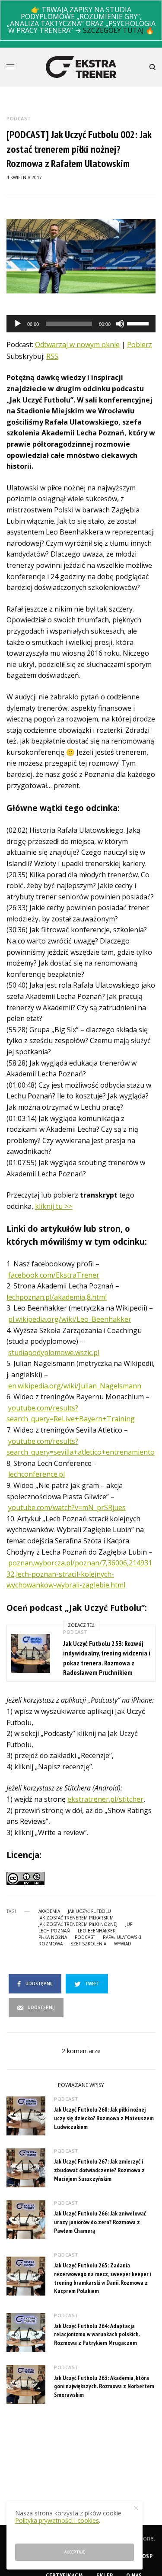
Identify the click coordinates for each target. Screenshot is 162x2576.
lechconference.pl (37, 1474)
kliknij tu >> (54, 1206)
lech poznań (54, 1931)
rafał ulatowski (122, 1937)
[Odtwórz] (18, 324)
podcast (85, 1937)
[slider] (139, 323)
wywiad (123, 1944)
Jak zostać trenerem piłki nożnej (78, 1924)
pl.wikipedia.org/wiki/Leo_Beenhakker (70, 1319)
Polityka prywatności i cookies (57, 2520)
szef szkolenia (88, 1944)
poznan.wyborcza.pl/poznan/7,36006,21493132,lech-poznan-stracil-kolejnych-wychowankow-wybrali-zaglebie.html (79, 1574)
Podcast (19, 118)
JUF (129, 1924)
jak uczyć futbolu (89, 1911)
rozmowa (51, 1944)
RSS (52, 356)
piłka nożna (53, 1937)
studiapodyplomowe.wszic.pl (54, 1352)
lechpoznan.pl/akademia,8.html (57, 1297)
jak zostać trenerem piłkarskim (76, 1918)
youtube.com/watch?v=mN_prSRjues (67, 1507)
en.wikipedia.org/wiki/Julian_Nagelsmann (75, 1386)
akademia (49, 1911)
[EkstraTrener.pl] (81, 67)
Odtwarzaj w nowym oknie (77, 345)
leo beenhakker (97, 1931)
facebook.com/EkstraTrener (54, 1275)
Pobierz (140, 345)
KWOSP (143, 2556)
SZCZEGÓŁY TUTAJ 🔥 (119, 30)
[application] (81, 324)
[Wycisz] (120, 324)
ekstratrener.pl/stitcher (105, 1799)
